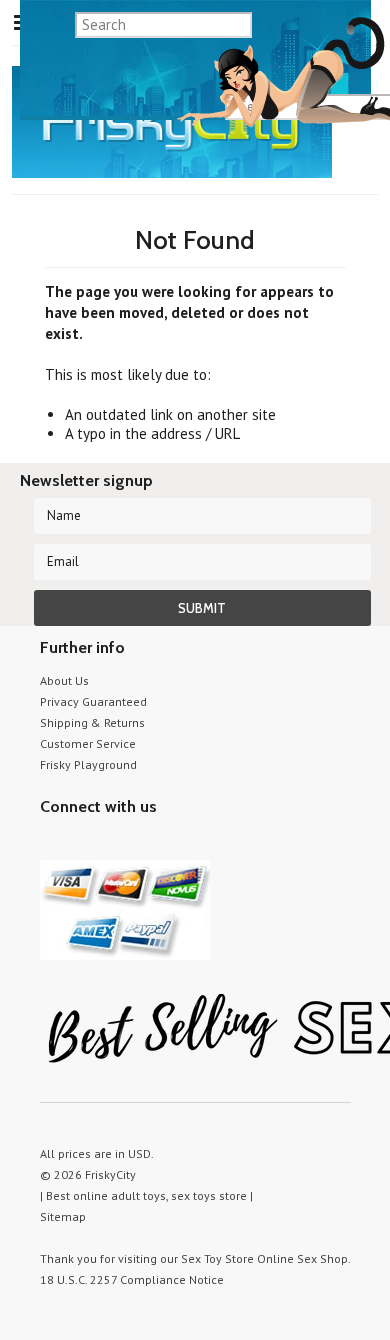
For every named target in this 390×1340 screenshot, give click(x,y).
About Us (64, 680)
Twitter (52, 844)
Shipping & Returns (92, 722)
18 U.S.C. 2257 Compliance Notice (132, 1279)
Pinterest (122, 844)
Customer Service (88, 743)
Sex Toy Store (217, 1258)
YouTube (87, 844)
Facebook (157, 844)
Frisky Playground (88, 764)
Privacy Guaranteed (93, 701)
